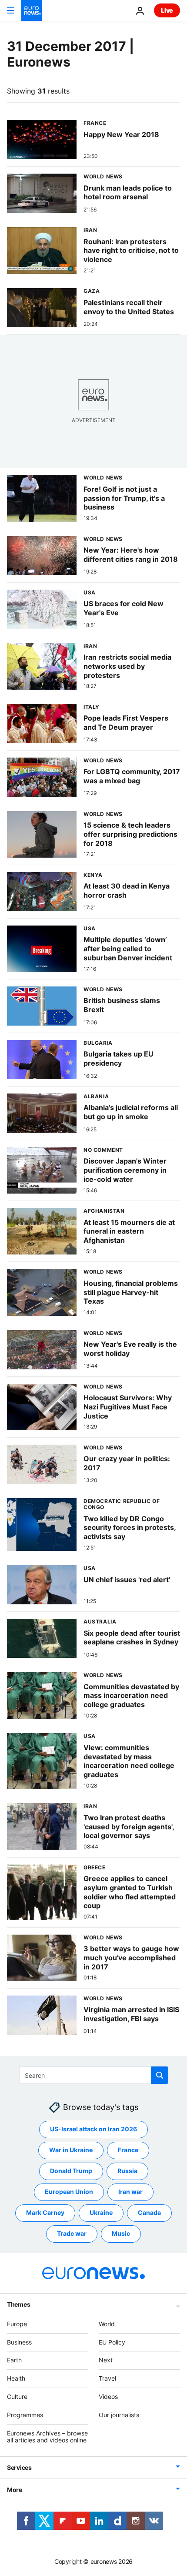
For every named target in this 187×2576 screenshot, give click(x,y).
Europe (17, 2324)
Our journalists (119, 2415)
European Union (69, 2192)
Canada (149, 2212)
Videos (108, 2397)
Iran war (130, 2192)
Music (121, 2233)
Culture (17, 2397)
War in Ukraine (71, 2150)
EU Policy (112, 2342)
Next (106, 2360)
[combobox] (94, 2075)
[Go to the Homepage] (31, 10)
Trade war (72, 2233)
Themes (18, 2304)
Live (167, 10)
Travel (107, 2378)
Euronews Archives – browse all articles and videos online (47, 2436)
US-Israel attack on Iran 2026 (93, 2129)
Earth (14, 2360)
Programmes (25, 2415)
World (107, 2324)
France (128, 2150)
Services (19, 2467)
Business (19, 2342)
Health (16, 2378)
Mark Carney (45, 2212)
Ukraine (101, 2212)
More (15, 2490)
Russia (127, 2171)
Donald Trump (71, 2171)
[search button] (160, 2075)
